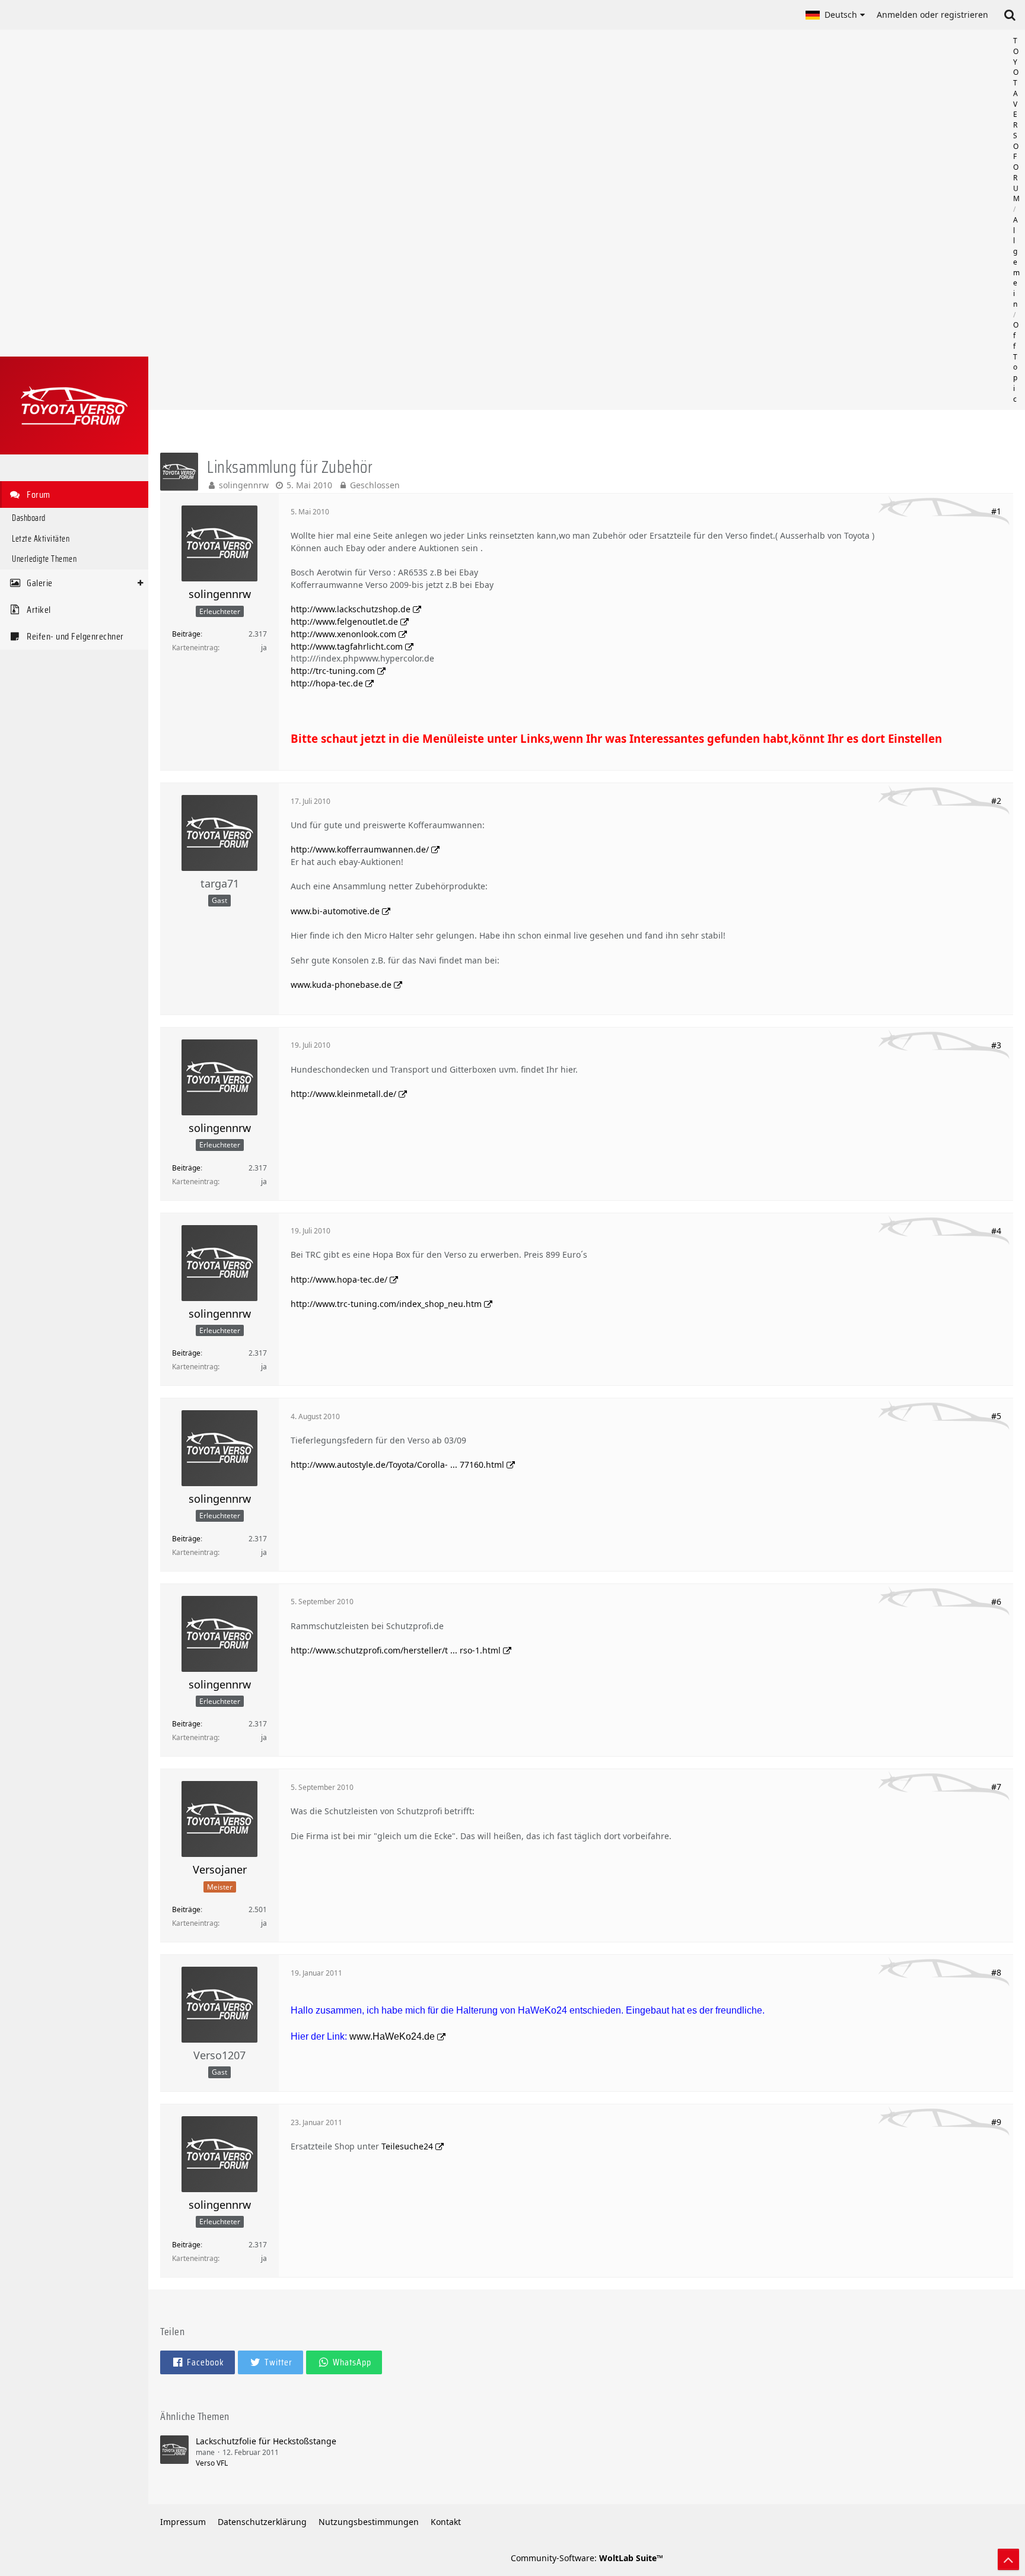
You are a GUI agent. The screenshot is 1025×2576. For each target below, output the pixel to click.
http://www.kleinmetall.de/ (343, 1094)
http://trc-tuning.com (333, 671)
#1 (996, 511)
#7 (996, 1787)
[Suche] (1010, 15)
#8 (996, 1972)
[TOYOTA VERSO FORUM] (74, 406)
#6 (996, 1602)
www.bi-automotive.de (335, 911)
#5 (996, 1416)
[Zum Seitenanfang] (1008, 2559)
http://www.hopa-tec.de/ (339, 1279)
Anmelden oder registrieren (932, 15)
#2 (996, 801)
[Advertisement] (587, 220)
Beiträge (186, 634)
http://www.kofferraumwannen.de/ (360, 849)
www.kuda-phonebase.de (341, 985)
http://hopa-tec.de (327, 683)
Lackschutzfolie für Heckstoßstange (266, 2441)
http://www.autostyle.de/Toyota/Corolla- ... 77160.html (397, 1464)
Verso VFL (212, 2463)
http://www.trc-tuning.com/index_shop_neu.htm (386, 1304)
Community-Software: (587, 2558)
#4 (996, 1231)
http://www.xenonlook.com (343, 634)
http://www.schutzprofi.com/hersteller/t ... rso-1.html (396, 1650)
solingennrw (244, 485)
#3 (996, 1045)
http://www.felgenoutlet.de (344, 621)
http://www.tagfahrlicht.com (347, 646)
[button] (835, 15)
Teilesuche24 (407, 2146)
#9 (996, 2122)
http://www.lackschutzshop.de (351, 609)
